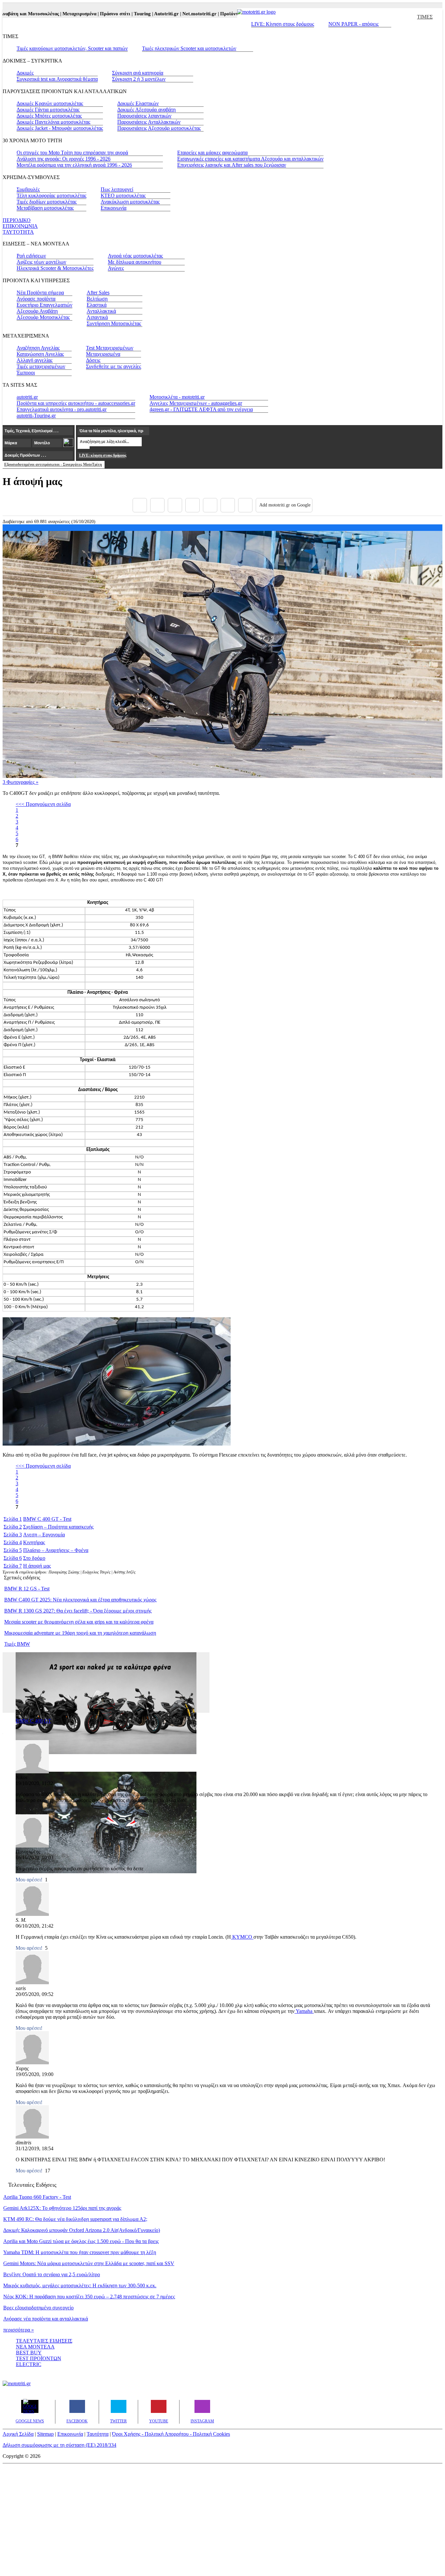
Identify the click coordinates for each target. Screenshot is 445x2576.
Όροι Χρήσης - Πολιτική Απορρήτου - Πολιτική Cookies (171, 2434)
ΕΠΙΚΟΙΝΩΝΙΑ (20, 226)
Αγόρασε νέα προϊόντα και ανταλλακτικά (46, 2319)
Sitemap (45, 2434)
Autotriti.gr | (143, 14)
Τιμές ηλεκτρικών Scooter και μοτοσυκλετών (189, 48)
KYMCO (242, 1937)
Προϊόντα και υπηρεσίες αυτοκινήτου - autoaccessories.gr (76, 403)
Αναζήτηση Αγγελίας (38, 348)
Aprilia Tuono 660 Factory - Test (37, 2197)
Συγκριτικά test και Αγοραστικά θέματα (57, 79)
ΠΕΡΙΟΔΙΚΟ (17, 220)
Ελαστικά (97, 305)
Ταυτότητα (98, 2434)
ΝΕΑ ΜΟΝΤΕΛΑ (35, 2347)
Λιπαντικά (97, 317)
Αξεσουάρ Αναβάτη (37, 311)
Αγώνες (116, 268)
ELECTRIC (29, 2364)
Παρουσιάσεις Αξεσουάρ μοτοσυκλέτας (159, 128)
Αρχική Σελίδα (18, 2434)
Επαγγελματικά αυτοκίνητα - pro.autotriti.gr (62, 409)
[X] (157, 505)
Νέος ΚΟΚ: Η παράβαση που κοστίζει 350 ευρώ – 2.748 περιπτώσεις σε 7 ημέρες (89, 2297)
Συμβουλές (28, 189)
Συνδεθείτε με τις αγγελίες (114, 366)
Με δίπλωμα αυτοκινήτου (135, 262)
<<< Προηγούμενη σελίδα (43, 804)
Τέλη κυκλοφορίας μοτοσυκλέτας (51, 195)
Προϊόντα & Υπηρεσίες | (221, 14)
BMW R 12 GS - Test (27, 1589)
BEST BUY (29, 2353)
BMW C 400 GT (33, 1721)
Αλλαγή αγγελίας (35, 360)
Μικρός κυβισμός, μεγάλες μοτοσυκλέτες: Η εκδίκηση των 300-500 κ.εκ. (80, 2285)
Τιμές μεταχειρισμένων (41, 366)
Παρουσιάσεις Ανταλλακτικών (149, 122)
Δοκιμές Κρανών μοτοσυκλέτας (50, 103)
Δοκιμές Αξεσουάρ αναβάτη (146, 110)
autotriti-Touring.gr (36, 415)
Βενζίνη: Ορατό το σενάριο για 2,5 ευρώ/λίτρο (52, 2274)
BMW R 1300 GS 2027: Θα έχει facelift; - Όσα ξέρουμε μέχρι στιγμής (78, 1611)
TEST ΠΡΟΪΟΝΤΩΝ (39, 2358)
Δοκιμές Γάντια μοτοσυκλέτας (48, 110)
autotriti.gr (27, 397)
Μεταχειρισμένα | (56, 14)
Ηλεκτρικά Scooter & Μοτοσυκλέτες (55, 268)
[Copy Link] (245, 505)
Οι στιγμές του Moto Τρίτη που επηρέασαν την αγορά (72, 152)
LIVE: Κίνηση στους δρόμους (283, 24)
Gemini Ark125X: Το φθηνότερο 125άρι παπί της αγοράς (62, 2208)
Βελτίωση (97, 299)
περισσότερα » (19, 2330)
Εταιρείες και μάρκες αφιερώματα (212, 152)
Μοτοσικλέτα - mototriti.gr (177, 397)
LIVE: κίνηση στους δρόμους (103, 455)
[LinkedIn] (228, 505)
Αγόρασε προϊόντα (36, 299)
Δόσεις (93, 360)
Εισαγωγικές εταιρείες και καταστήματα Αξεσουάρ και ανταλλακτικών (250, 159)
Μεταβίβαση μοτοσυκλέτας (45, 208)
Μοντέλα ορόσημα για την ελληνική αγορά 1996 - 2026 (74, 165)
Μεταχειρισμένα (103, 354)
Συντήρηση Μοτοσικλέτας (114, 323)
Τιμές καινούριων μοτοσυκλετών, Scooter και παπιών (72, 48)
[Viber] (193, 505)
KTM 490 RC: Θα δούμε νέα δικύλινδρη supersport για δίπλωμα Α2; (75, 2219)
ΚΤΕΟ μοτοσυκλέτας (123, 195)
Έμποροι (26, 373)
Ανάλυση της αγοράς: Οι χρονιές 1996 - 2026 (64, 159)
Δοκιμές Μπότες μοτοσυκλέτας (49, 116)
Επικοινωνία (114, 208)
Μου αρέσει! (29, 1880)
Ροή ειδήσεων (31, 256)
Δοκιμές (25, 73)
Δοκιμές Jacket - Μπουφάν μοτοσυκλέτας (60, 128)
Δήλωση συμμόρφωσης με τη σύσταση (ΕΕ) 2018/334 (59, 2445)
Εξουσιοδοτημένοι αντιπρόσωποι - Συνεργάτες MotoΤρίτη (53, 464)
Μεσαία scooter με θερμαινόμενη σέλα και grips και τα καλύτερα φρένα (79, 1622)
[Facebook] (140, 505)
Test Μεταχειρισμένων (110, 348)
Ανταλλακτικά (101, 311)
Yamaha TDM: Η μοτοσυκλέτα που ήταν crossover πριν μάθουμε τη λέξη (80, 2252)
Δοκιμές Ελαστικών (138, 103)
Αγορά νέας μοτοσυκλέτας (135, 256)
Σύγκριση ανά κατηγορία (138, 73)
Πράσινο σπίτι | (92, 14)
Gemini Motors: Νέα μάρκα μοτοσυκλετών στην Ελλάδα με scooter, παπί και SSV (89, 2263)
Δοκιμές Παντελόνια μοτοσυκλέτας (53, 122)
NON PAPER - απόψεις (353, 24)
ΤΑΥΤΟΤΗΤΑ (18, 232)
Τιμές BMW (17, 1644)
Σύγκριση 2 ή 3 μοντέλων (139, 79)
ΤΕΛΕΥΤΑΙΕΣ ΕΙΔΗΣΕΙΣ (44, 2341)
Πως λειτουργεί (117, 189)
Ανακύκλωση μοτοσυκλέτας (130, 202)
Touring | (119, 14)
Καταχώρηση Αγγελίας (40, 354)
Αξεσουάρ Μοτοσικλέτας (43, 317)
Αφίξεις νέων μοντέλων (41, 262)
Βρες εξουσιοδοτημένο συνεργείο (38, 2308)
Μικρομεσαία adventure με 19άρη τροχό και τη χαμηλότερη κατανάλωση (80, 1633)
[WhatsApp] (210, 505)
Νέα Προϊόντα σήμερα (40, 292)
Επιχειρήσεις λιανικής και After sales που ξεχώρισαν (232, 165)
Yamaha (304, 2011)
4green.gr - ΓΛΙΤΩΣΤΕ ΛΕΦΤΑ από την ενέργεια (201, 409)
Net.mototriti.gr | (176, 14)
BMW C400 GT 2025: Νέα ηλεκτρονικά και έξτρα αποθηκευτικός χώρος (80, 1600)
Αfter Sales (98, 292)
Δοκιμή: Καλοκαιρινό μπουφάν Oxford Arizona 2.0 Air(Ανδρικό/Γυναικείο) (82, 2230)
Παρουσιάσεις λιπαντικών (144, 116)
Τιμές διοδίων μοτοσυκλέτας (47, 202)
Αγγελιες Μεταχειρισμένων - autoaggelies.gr (196, 403)
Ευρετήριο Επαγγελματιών (44, 305)
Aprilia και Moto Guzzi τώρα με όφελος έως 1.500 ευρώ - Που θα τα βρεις (81, 2241)
